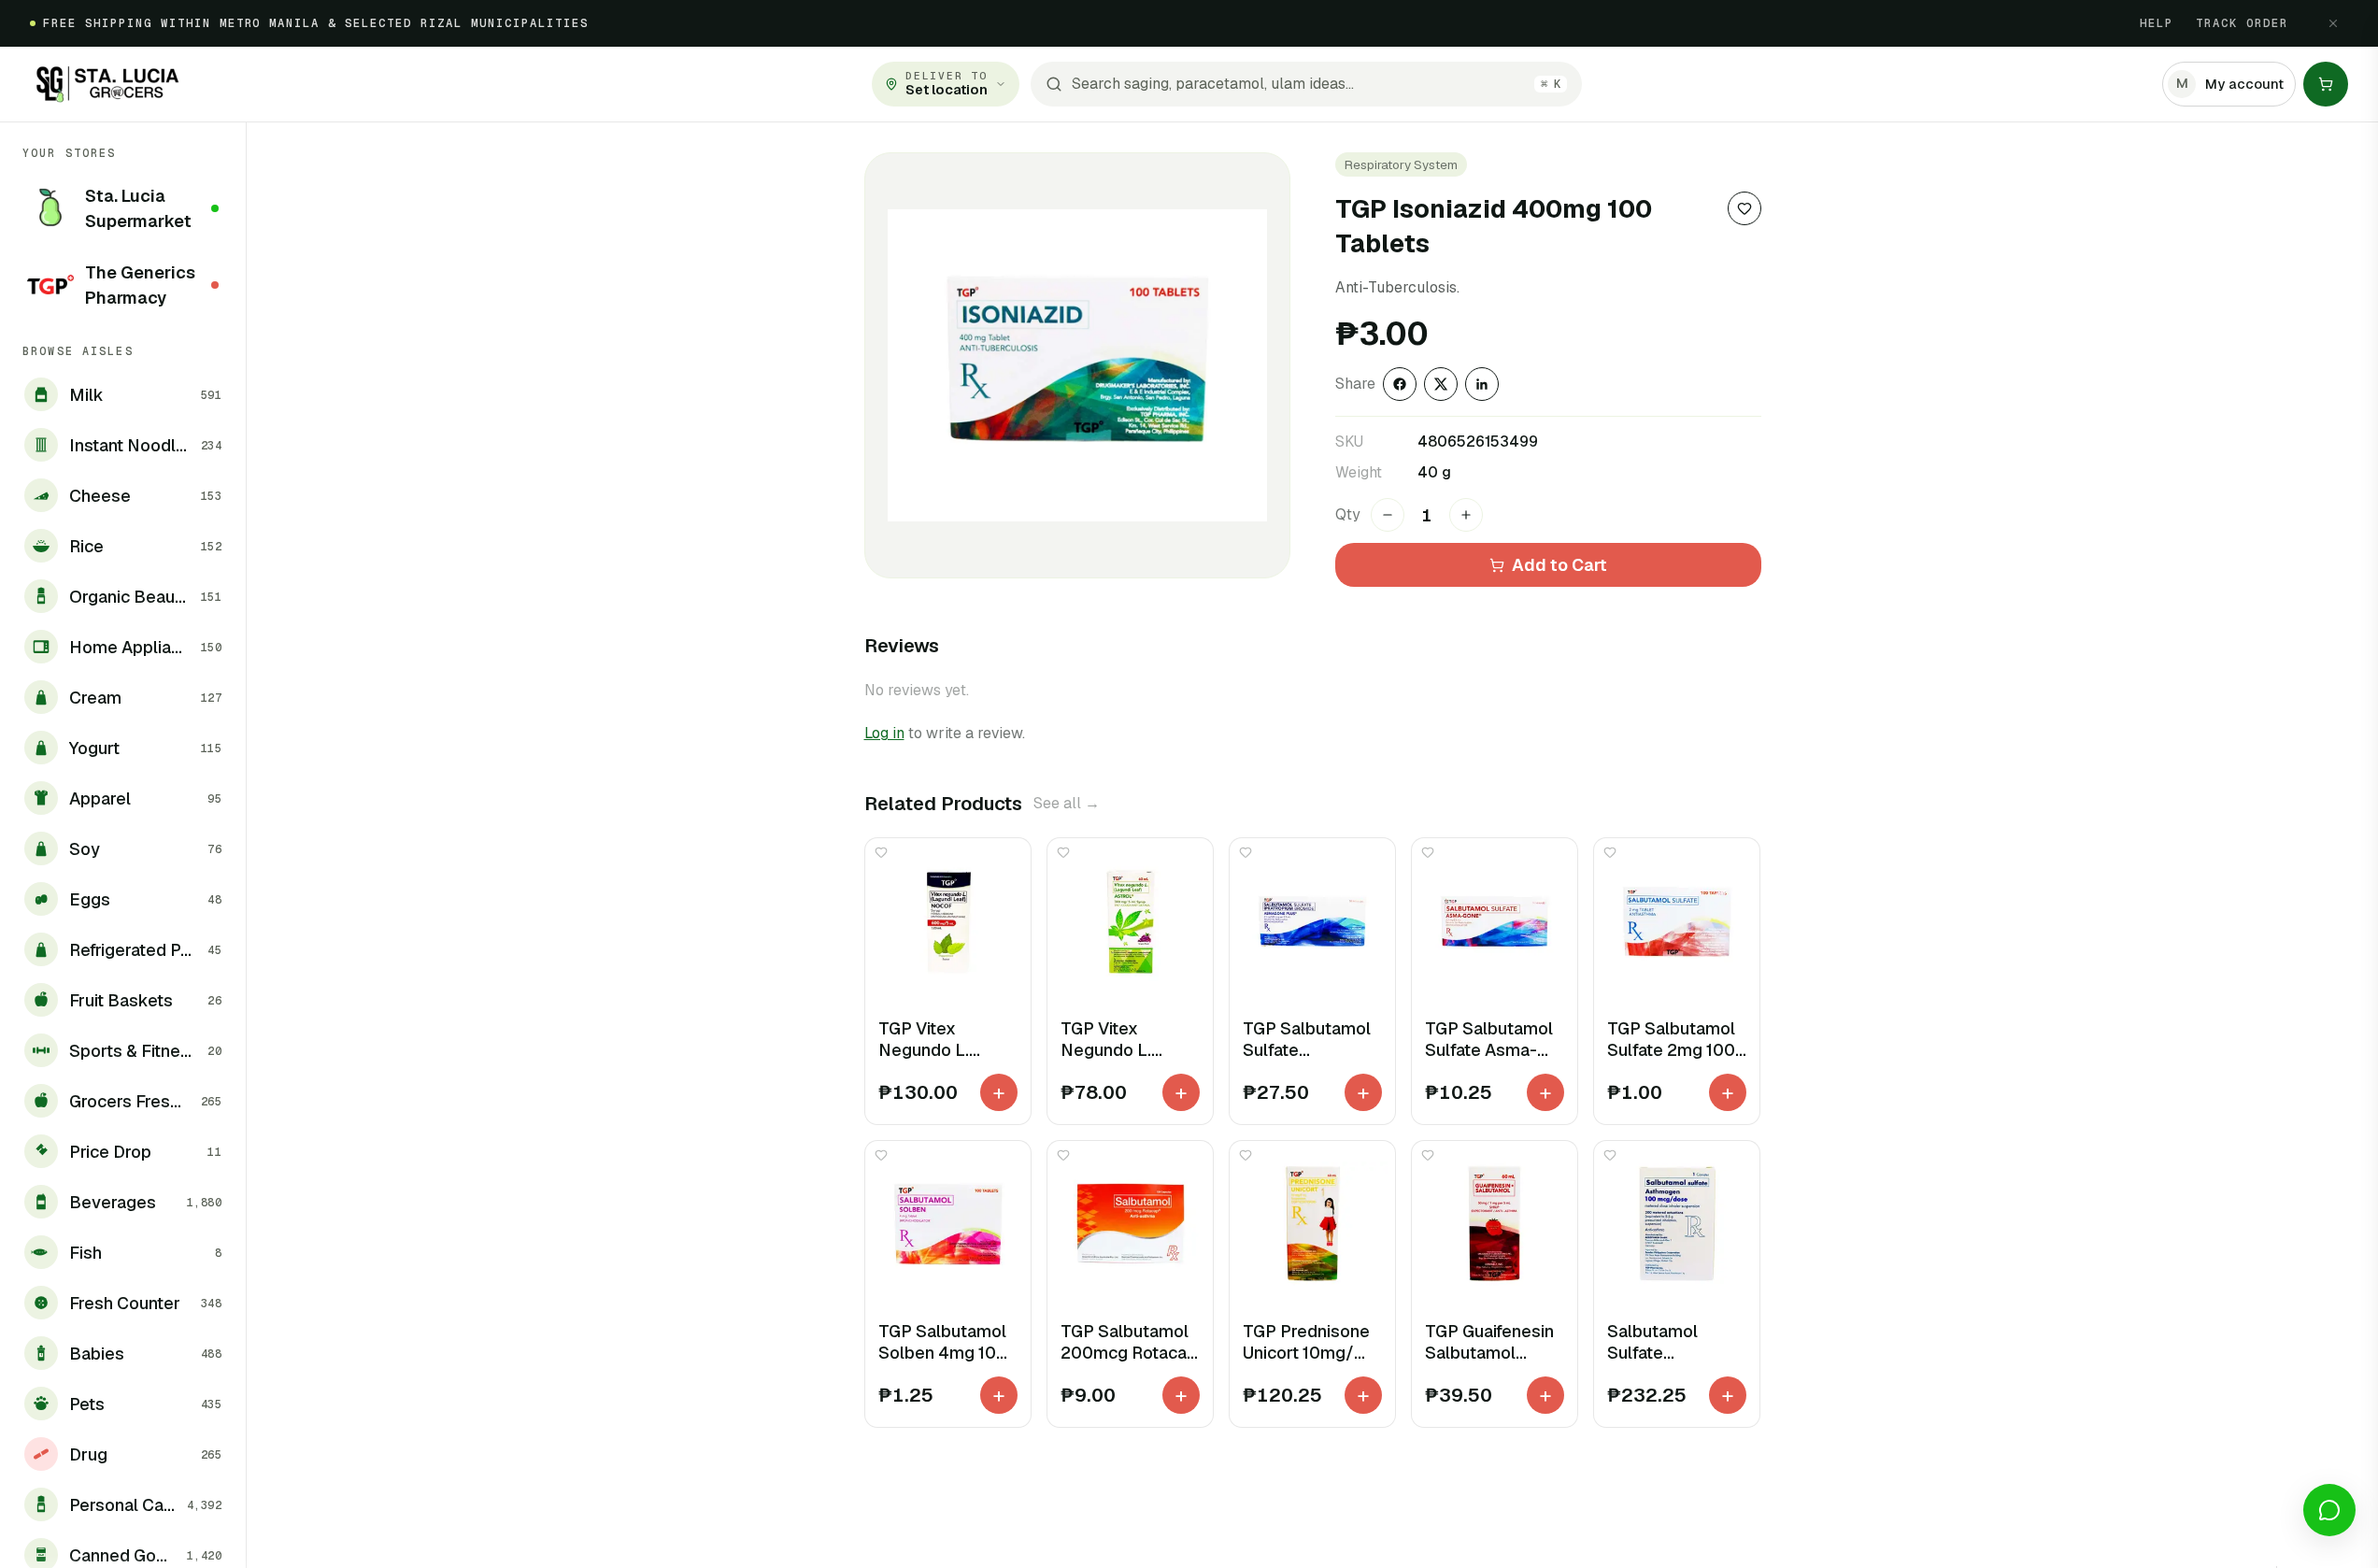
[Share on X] (1441, 384)
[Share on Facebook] (1400, 384)
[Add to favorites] (1744, 208)
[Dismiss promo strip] (2333, 23)
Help (2157, 23)
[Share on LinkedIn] (1482, 384)
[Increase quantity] (1466, 515)
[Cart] (2326, 84)
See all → (1067, 803)
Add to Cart (1559, 565)
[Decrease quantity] (1388, 515)
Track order (2242, 23)
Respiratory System (1401, 164)
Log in (884, 733)
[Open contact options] (2329, 1510)
